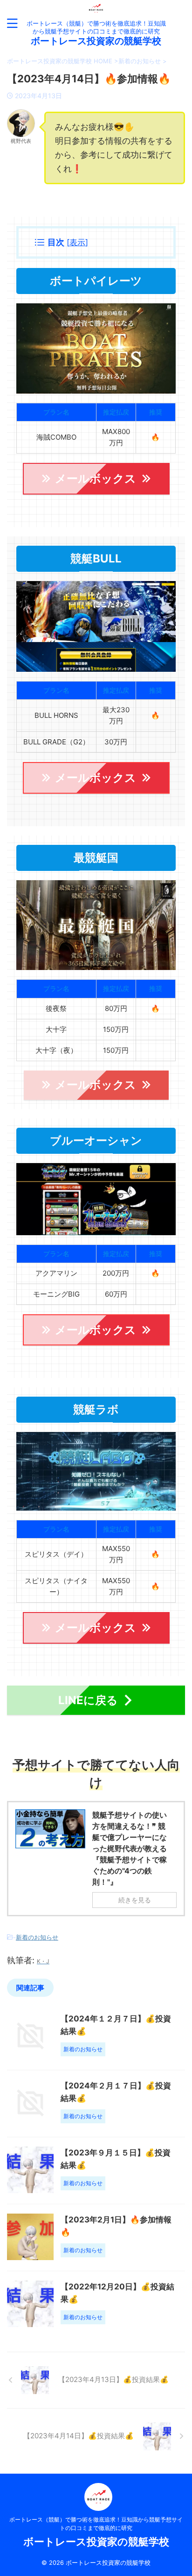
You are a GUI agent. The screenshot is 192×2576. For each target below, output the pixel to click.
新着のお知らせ (37, 1937)
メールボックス (96, 478)
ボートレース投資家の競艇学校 (96, 41)
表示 (77, 242)
